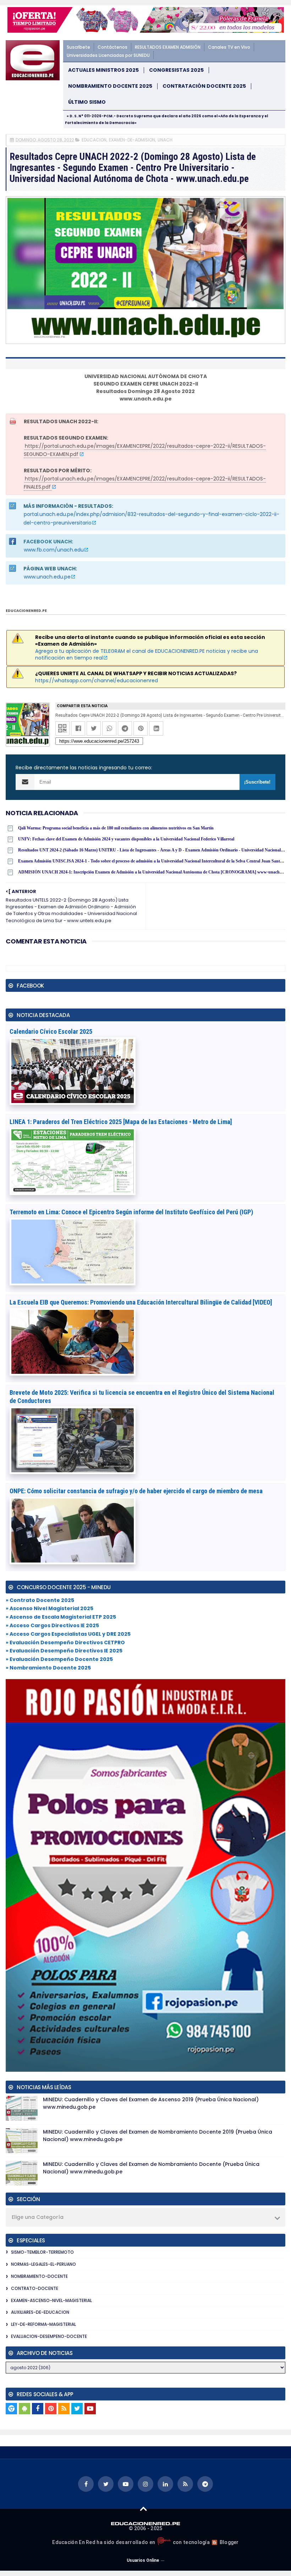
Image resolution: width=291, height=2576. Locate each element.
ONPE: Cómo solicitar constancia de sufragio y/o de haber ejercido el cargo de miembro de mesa (136, 1491)
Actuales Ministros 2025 (103, 70)
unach (165, 140)
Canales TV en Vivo (229, 47)
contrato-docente (35, 2288)
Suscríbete (78, 47)
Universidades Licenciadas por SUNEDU (108, 55)
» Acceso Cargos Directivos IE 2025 (52, 1625)
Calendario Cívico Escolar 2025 (51, 1031)
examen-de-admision (132, 140)
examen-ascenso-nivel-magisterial (51, 2300)
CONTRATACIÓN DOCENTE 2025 (204, 86)
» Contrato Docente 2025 (40, 1600)
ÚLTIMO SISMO (87, 102)
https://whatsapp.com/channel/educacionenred (97, 681)
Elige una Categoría (38, 2217)
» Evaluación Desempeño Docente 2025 (59, 1659)
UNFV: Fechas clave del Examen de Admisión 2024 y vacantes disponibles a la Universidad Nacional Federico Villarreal (126, 839)
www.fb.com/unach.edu (54, 550)
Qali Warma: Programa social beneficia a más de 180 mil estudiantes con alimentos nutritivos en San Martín (116, 828)
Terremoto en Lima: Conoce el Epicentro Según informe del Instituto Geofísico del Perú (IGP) (131, 1212)
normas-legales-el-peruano (43, 2264)
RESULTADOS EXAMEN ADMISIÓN (168, 47)
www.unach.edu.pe (47, 577)
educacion (94, 140)
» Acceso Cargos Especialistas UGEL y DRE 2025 (68, 1634)
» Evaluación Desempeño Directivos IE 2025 (64, 1651)
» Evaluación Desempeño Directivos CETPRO (65, 1642)
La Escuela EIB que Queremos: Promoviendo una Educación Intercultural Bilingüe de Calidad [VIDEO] (141, 1302)
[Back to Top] (144, 2508)
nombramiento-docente (39, 2276)
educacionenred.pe (26, 611)
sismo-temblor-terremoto (42, 2252)
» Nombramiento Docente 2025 (48, 1668)
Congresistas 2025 (176, 70)
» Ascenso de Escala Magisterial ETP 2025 (61, 1617)
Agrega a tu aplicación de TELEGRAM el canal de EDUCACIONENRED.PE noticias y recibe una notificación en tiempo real (147, 655)
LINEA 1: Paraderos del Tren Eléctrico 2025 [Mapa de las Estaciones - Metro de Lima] (121, 1122)
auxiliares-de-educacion (40, 2312)
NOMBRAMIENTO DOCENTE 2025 (110, 86)
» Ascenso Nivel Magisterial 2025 (50, 1608)
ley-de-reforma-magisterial (43, 2324)
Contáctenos (112, 47)
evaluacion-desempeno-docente (49, 2336)
